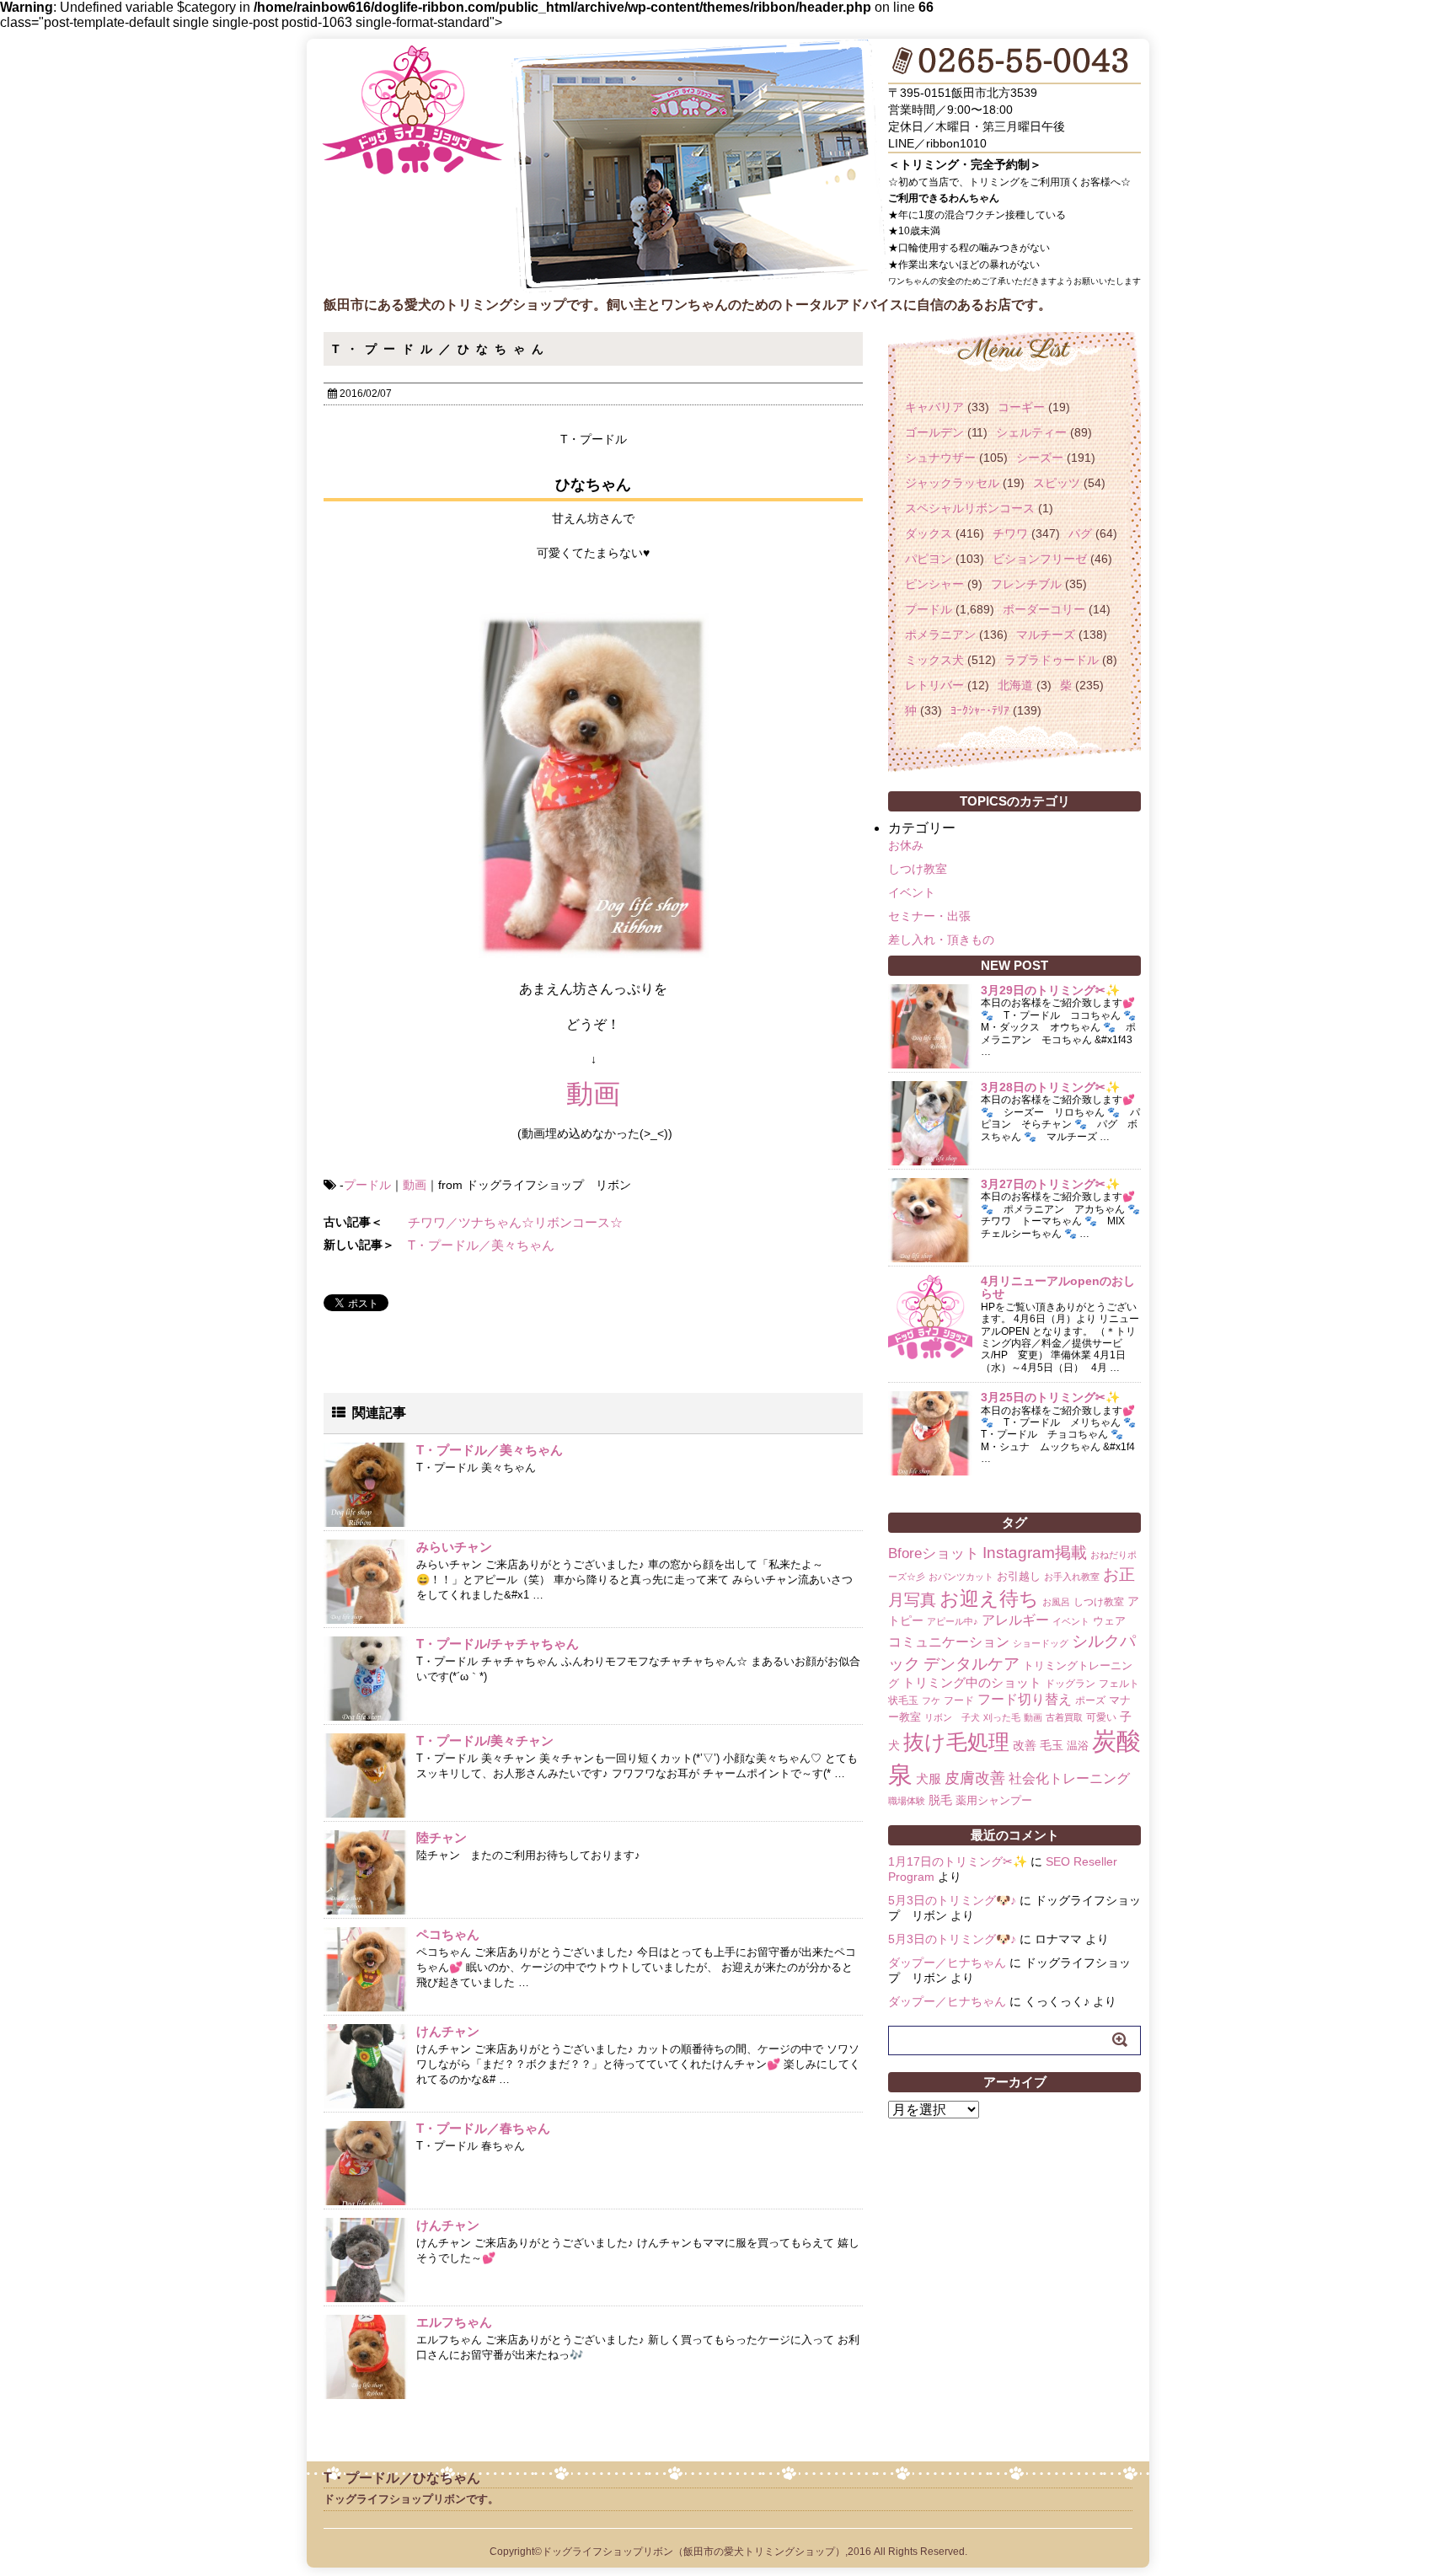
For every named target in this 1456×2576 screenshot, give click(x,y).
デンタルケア (972, 1664)
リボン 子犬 (952, 1717)
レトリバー (934, 685)
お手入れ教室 (1072, 1577)
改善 (1025, 1745)
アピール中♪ (953, 1621)
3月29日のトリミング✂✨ (1050, 990)
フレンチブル (1026, 584)
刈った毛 (1002, 1717)
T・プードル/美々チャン (485, 1741)
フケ (931, 1700)
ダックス (929, 533)
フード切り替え (1025, 1699)
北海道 (1015, 685)
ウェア (1109, 1621)
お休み (906, 845)
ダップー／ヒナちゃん (947, 1963)
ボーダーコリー (1044, 609)
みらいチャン (454, 1547)
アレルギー (1015, 1620)
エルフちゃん (454, 2322)
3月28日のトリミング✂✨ (1050, 1087)
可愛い (1101, 1717)
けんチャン (448, 2031)
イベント (912, 892)
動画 (593, 1094)
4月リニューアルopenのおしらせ (1058, 1287)
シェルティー (1031, 432)
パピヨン (929, 559)
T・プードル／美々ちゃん (481, 1245)
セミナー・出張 (929, 916)
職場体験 (907, 1801)
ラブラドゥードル (1052, 660)
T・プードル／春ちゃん (483, 2128)
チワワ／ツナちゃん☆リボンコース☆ (515, 1222)
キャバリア (934, 407)
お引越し (1019, 1576)
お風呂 (1056, 1602)
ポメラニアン (940, 635)
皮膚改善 (975, 1778)
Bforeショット (934, 1553)
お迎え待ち (989, 1599)
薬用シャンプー (994, 1800)
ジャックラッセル (952, 483)
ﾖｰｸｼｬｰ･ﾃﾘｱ (980, 710)
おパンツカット (961, 1577)
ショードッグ (1041, 1643)
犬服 (929, 1778)
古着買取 (1064, 1717)
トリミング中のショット (972, 1682)
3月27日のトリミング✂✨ (1050, 1184)
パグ (1080, 533)
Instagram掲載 (1035, 1552)
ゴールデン (934, 432)
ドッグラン (1070, 1684)
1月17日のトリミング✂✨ (958, 1861)
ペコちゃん (448, 1934)
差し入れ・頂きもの (941, 940)
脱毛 (940, 1800)
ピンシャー (934, 584)
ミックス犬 (934, 660)
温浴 (1078, 1746)
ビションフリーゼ (1040, 559)
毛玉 (1052, 1745)
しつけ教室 (918, 869)
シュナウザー (940, 458)
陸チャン (442, 1837)
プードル (367, 1185)
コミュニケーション (949, 1641)
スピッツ (1057, 483)
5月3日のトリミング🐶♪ (952, 1900)
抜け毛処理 (956, 1742)
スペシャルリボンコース (970, 508)
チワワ (1010, 533)
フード (959, 1700)
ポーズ (1090, 1700)
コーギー (1021, 407)
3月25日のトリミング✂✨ (1050, 1397)
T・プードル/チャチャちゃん (498, 1644)
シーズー (1040, 458)
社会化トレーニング (1069, 1778)
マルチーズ (1046, 635)
